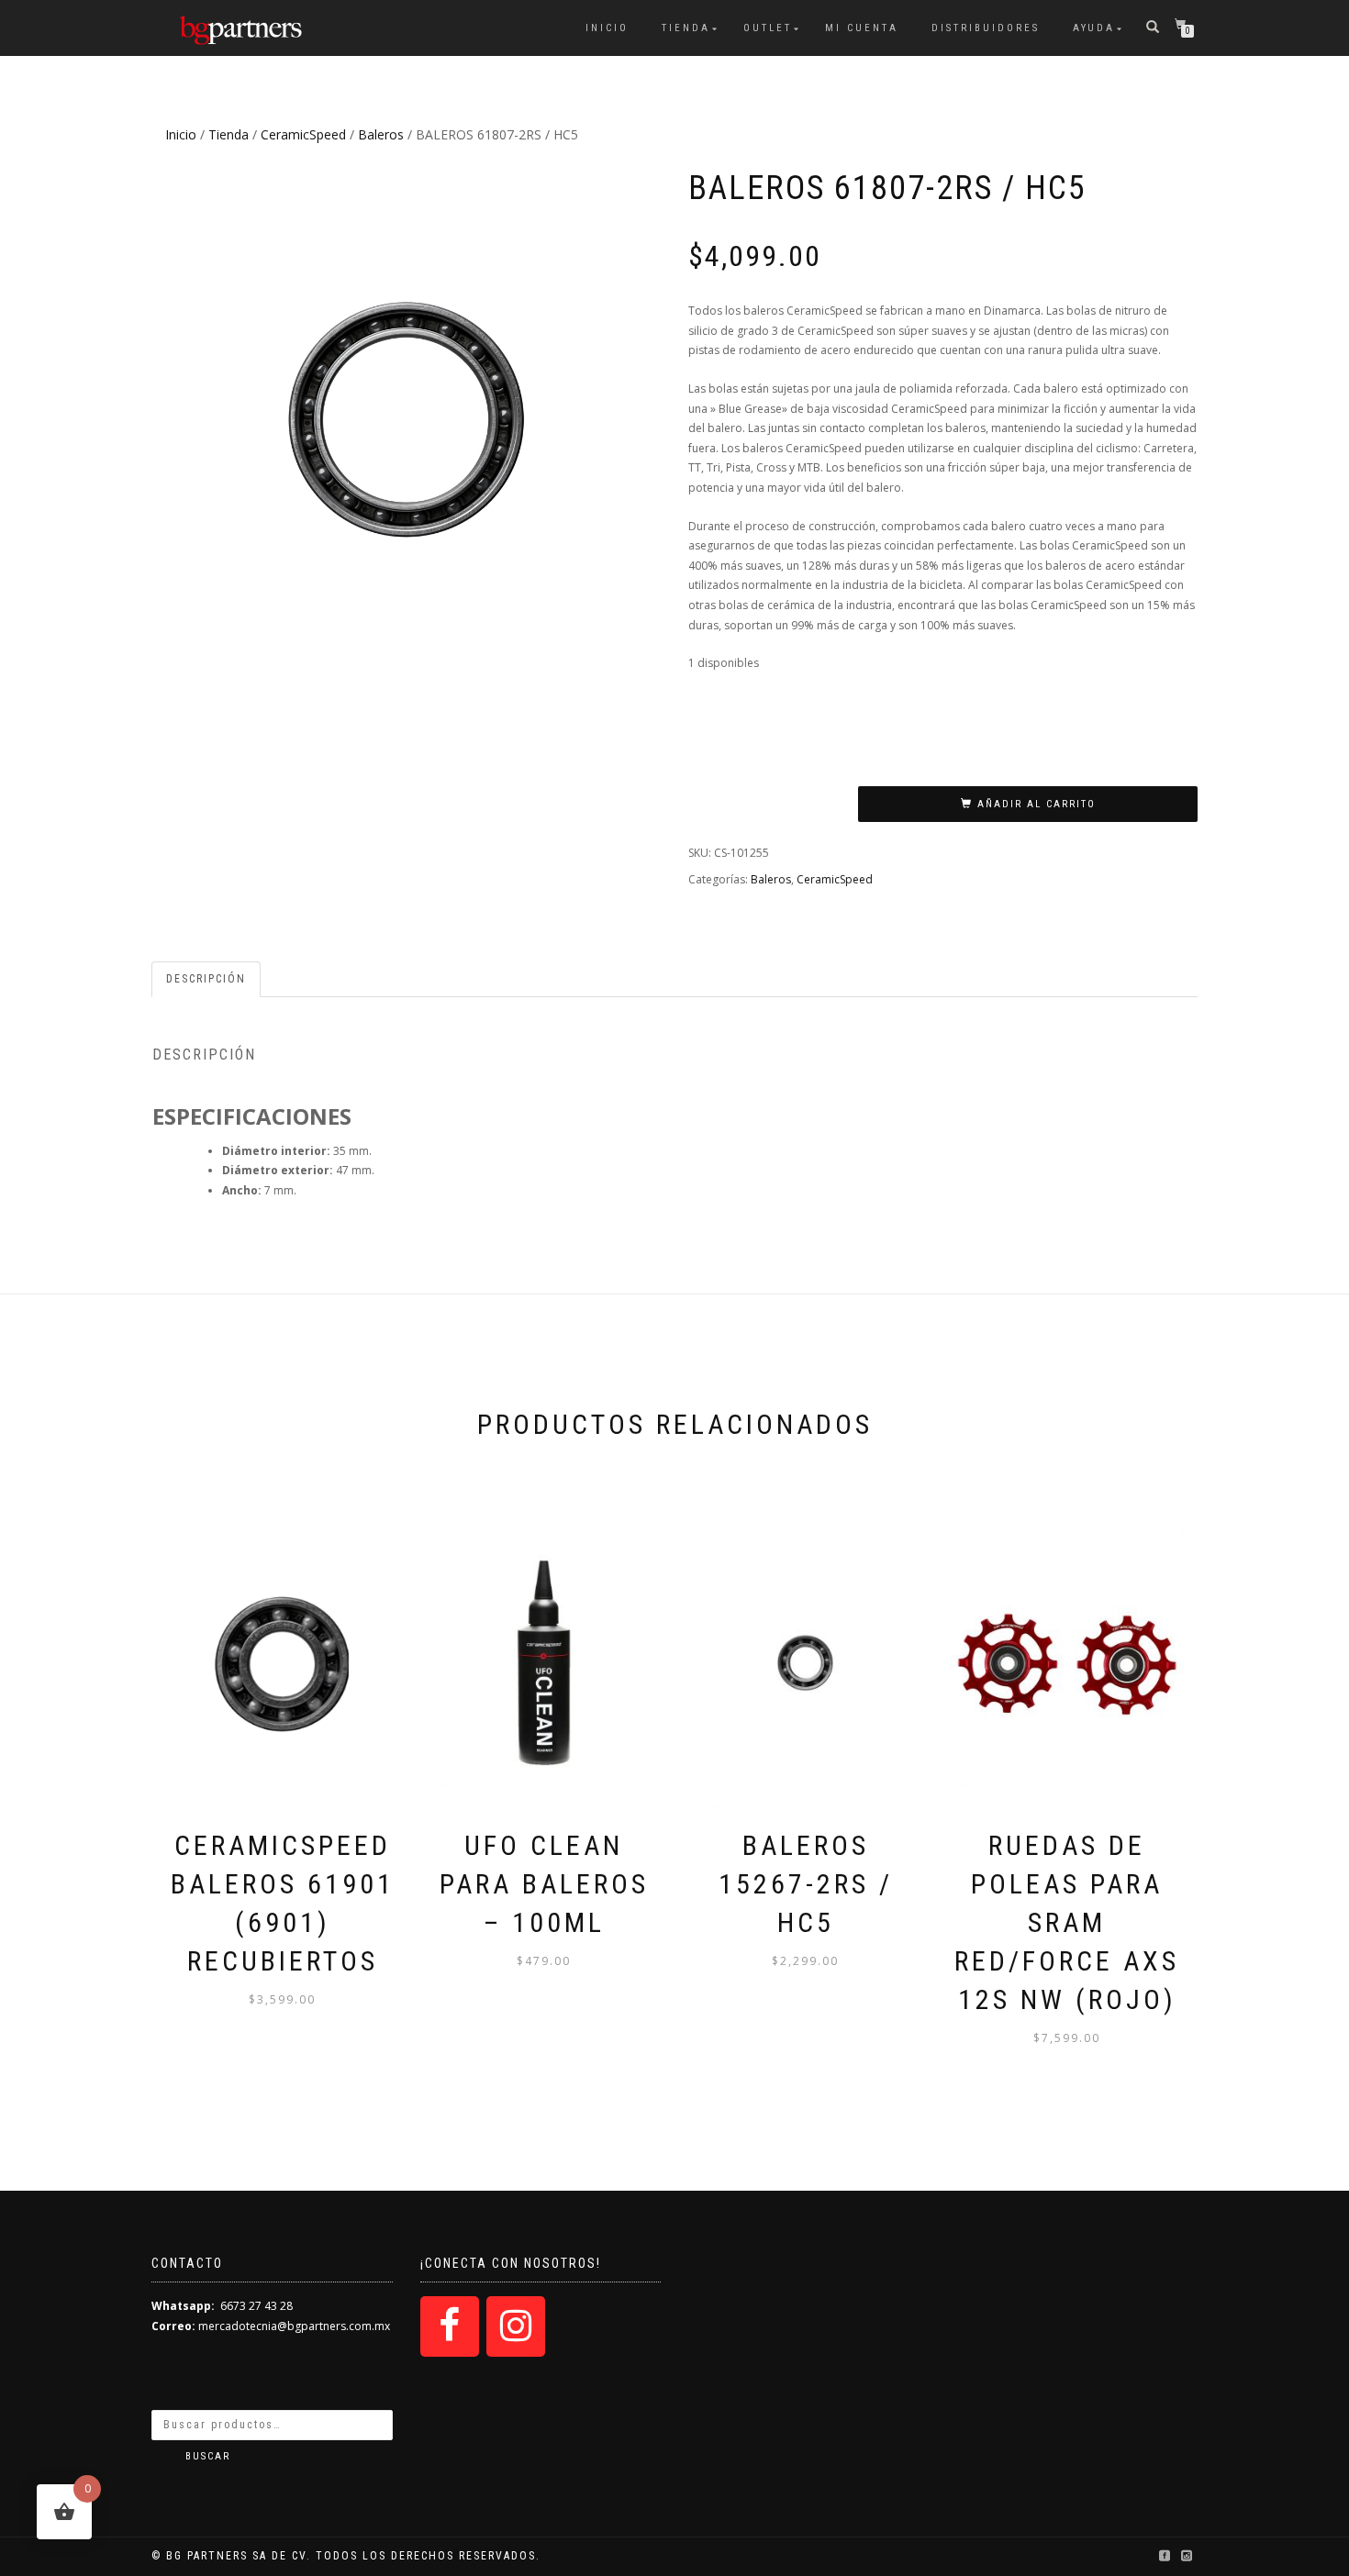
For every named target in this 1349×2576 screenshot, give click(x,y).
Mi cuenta (862, 28)
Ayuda (1094, 28)
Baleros (381, 134)
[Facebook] (450, 2326)
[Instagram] (516, 2326)
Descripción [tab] (206, 979)
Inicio (607, 28)
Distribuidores (986, 28)
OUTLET (768, 28)
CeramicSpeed (303, 134)
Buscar (208, 2456)
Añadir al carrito (1037, 804)
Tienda (686, 28)
